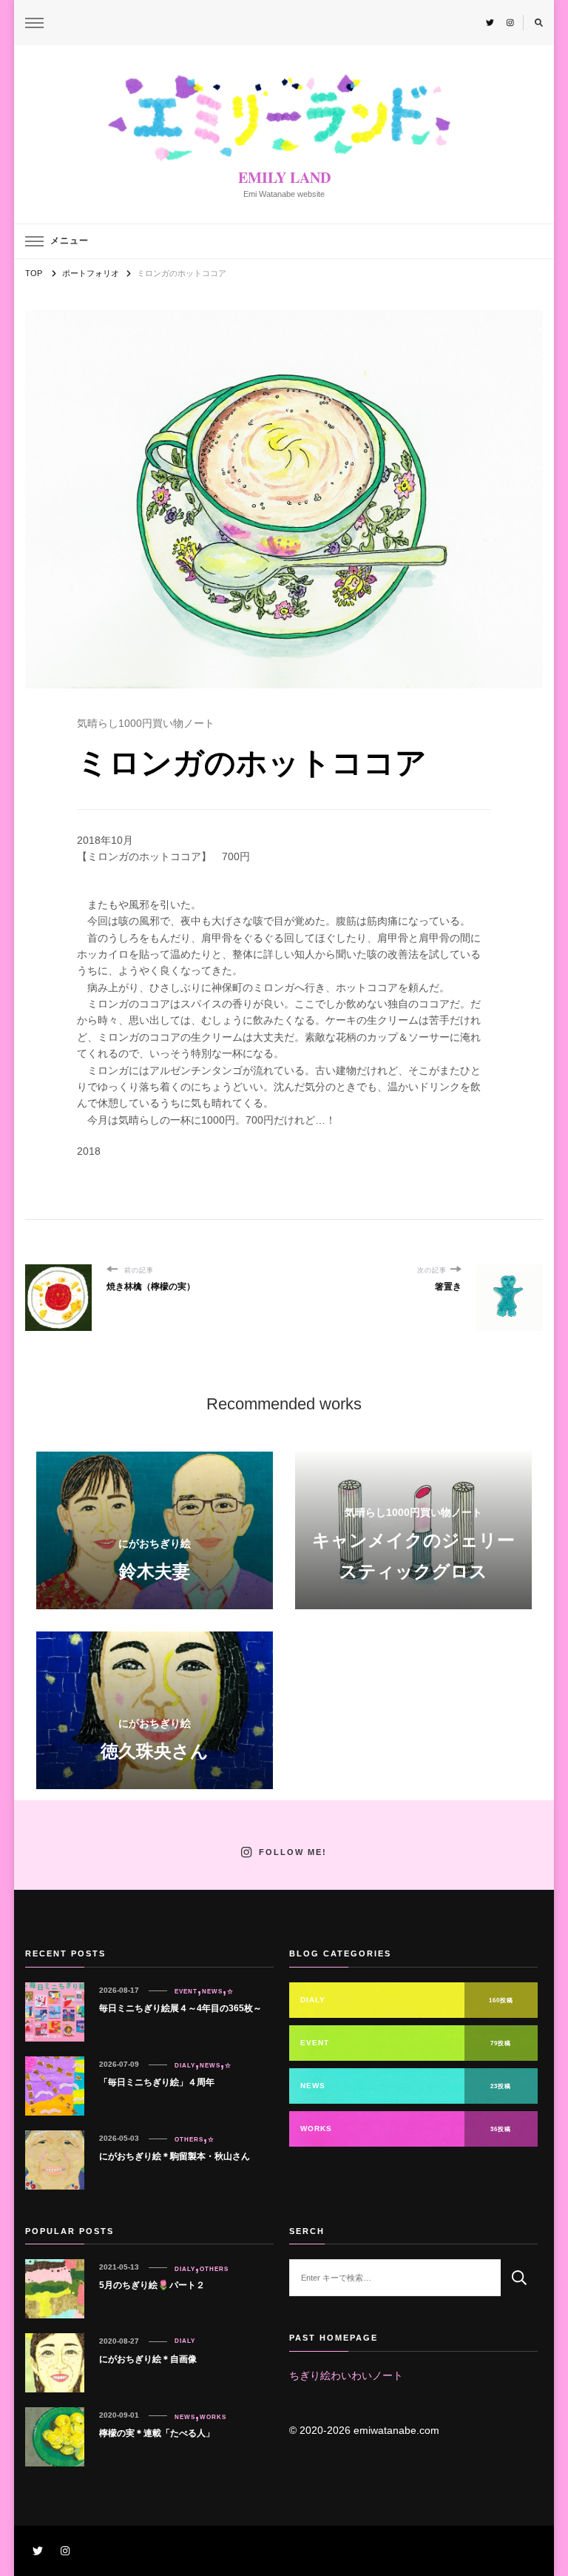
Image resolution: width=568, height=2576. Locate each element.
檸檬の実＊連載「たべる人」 (157, 2433)
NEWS (212, 1991)
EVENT (186, 1991)
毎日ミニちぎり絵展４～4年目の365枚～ (180, 2008)
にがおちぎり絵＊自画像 (148, 2359)
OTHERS (189, 2139)
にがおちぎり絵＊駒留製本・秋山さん (175, 2156)
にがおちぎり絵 (155, 1543)
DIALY (185, 2065)
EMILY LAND (284, 177)
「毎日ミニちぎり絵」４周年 (157, 2082)
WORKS (213, 2417)
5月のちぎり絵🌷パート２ (152, 2285)
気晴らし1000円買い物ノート (146, 723)
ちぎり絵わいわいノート (346, 2375)
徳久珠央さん (155, 1751)
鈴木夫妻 (155, 1571)
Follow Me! (293, 1853)
